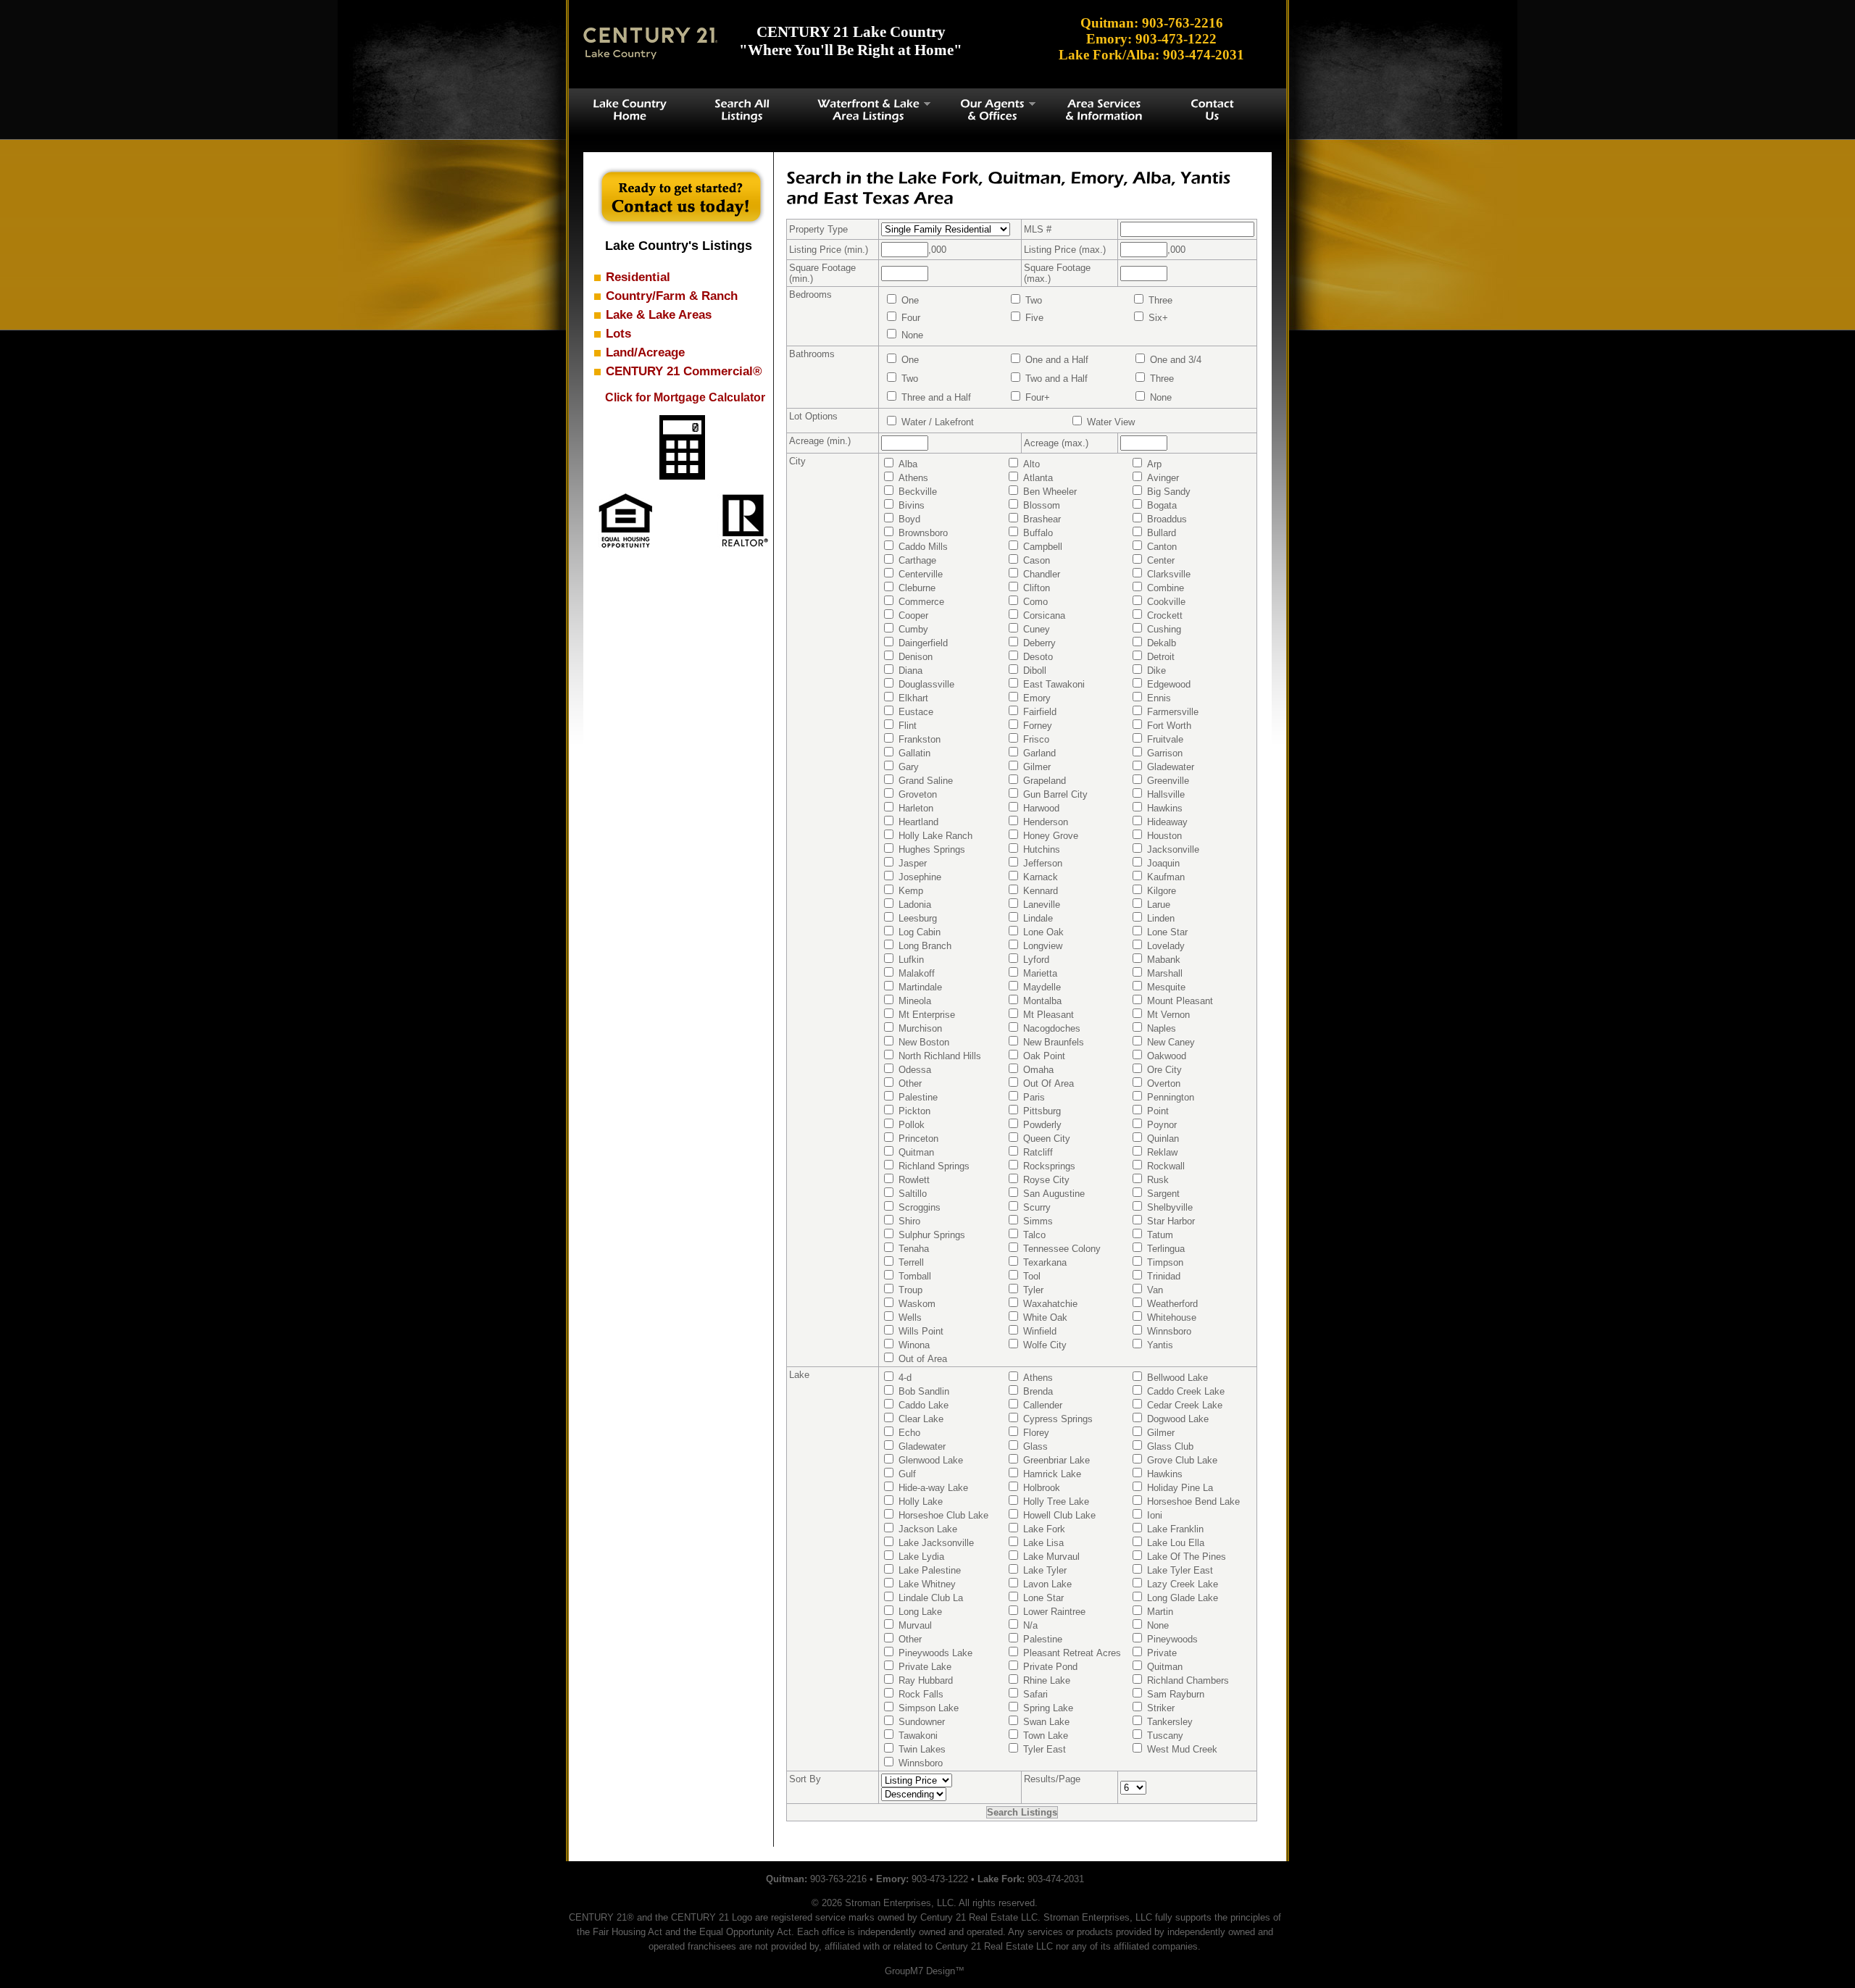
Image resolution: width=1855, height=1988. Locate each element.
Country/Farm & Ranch (672, 296)
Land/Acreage (645, 352)
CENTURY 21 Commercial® (684, 371)
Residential (638, 277)
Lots (618, 333)
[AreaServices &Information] (1104, 109)
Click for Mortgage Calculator (685, 397)
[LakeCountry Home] (630, 109)
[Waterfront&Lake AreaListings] (865, 109)
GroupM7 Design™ (925, 1971)
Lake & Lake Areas (659, 314)
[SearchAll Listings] (742, 109)
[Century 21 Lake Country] (651, 43)
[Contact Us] (1212, 109)
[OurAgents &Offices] (989, 109)
